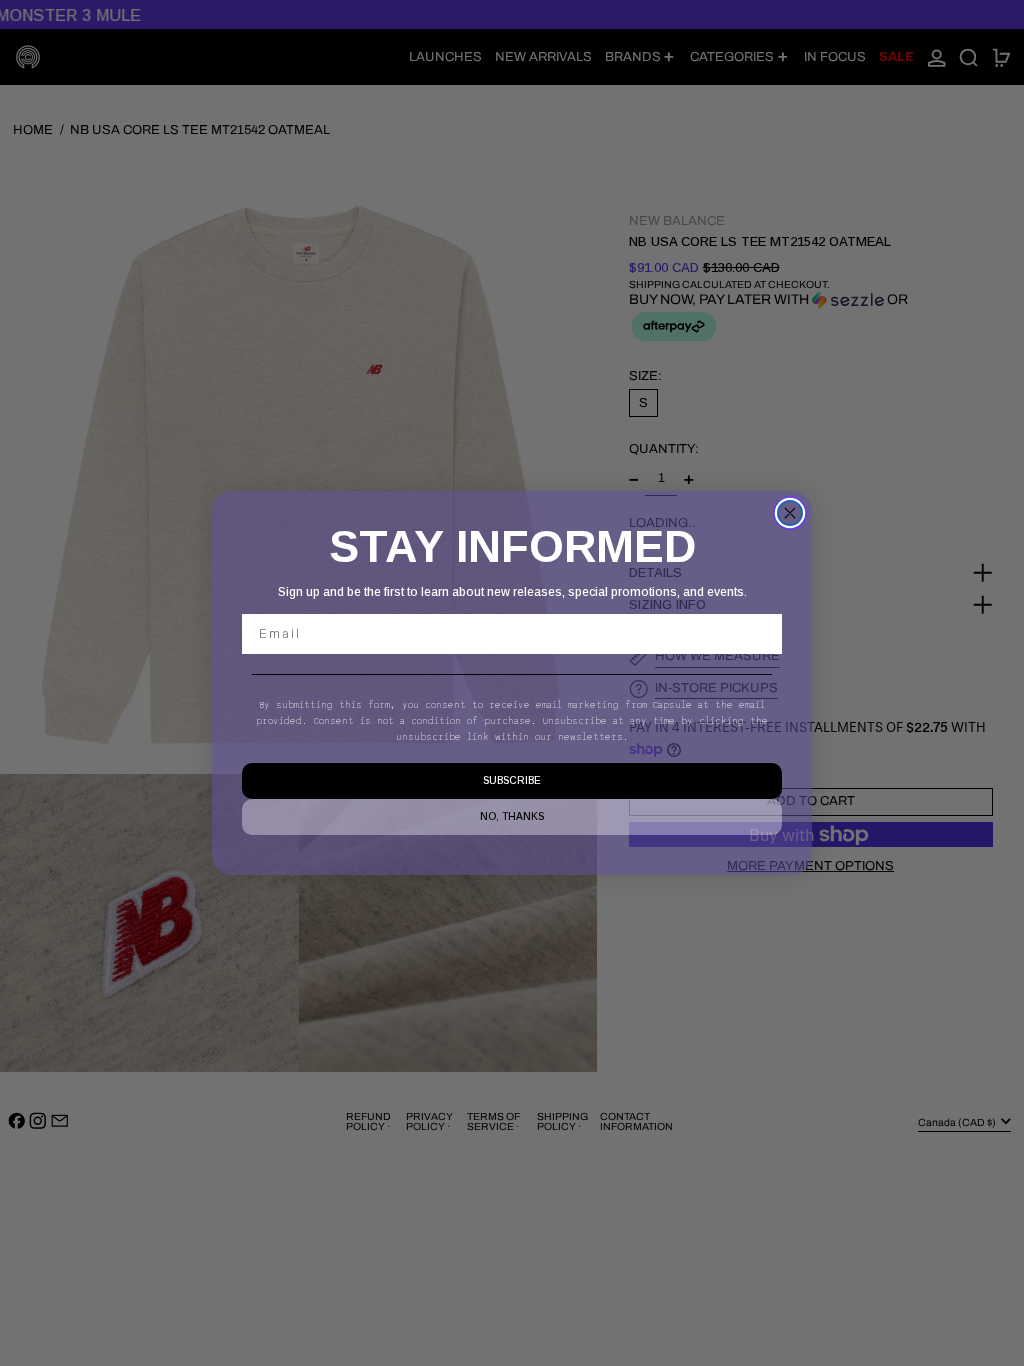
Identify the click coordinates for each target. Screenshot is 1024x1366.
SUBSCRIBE (512, 780)
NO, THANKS (512, 816)
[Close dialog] (790, 513)
